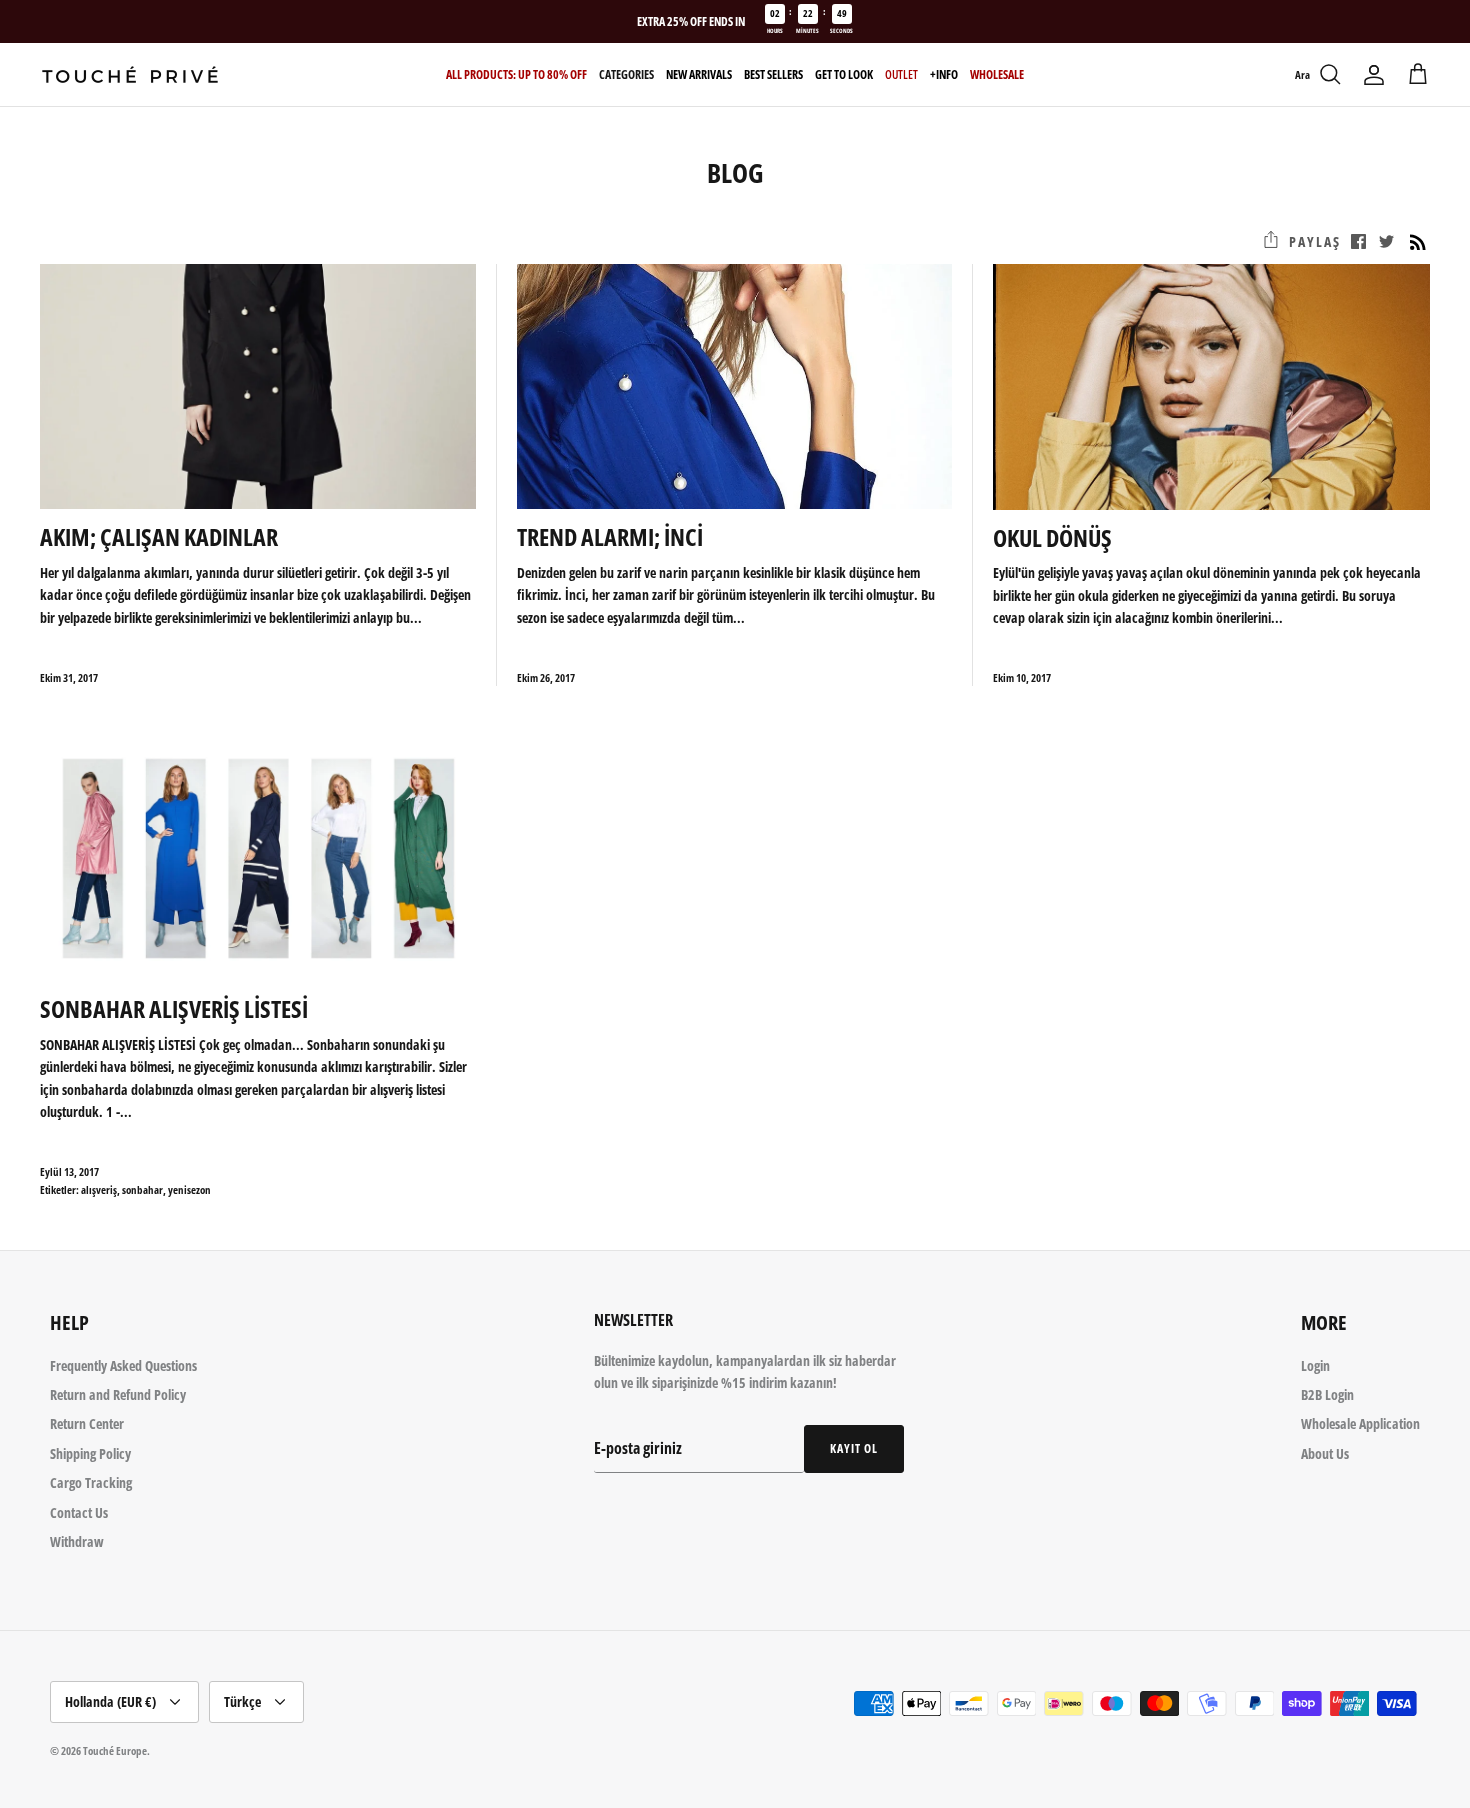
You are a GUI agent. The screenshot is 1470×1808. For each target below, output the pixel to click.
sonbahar (142, 1189)
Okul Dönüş (1052, 537)
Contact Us (79, 1512)
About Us (1325, 1453)
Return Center (87, 1423)
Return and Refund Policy (118, 1394)
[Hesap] (1374, 75)
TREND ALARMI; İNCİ (610, 536)
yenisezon (189, 1189)
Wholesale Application (1360, 1423)
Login (1315, 1365)
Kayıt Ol (854, 1448)
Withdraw (77, 1541)
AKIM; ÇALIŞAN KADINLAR (159, 536)
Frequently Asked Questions (123, 1365)
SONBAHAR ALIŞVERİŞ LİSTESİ (174, 1008)
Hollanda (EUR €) (110, 1701)
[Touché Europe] (130, 74)
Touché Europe (115, 1750)
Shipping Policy (90, 1453)
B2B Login (1327, 1394)
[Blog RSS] (1418, 242)
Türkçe (242, 1701)
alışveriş (99, 1189)
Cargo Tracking (91, 1482)
